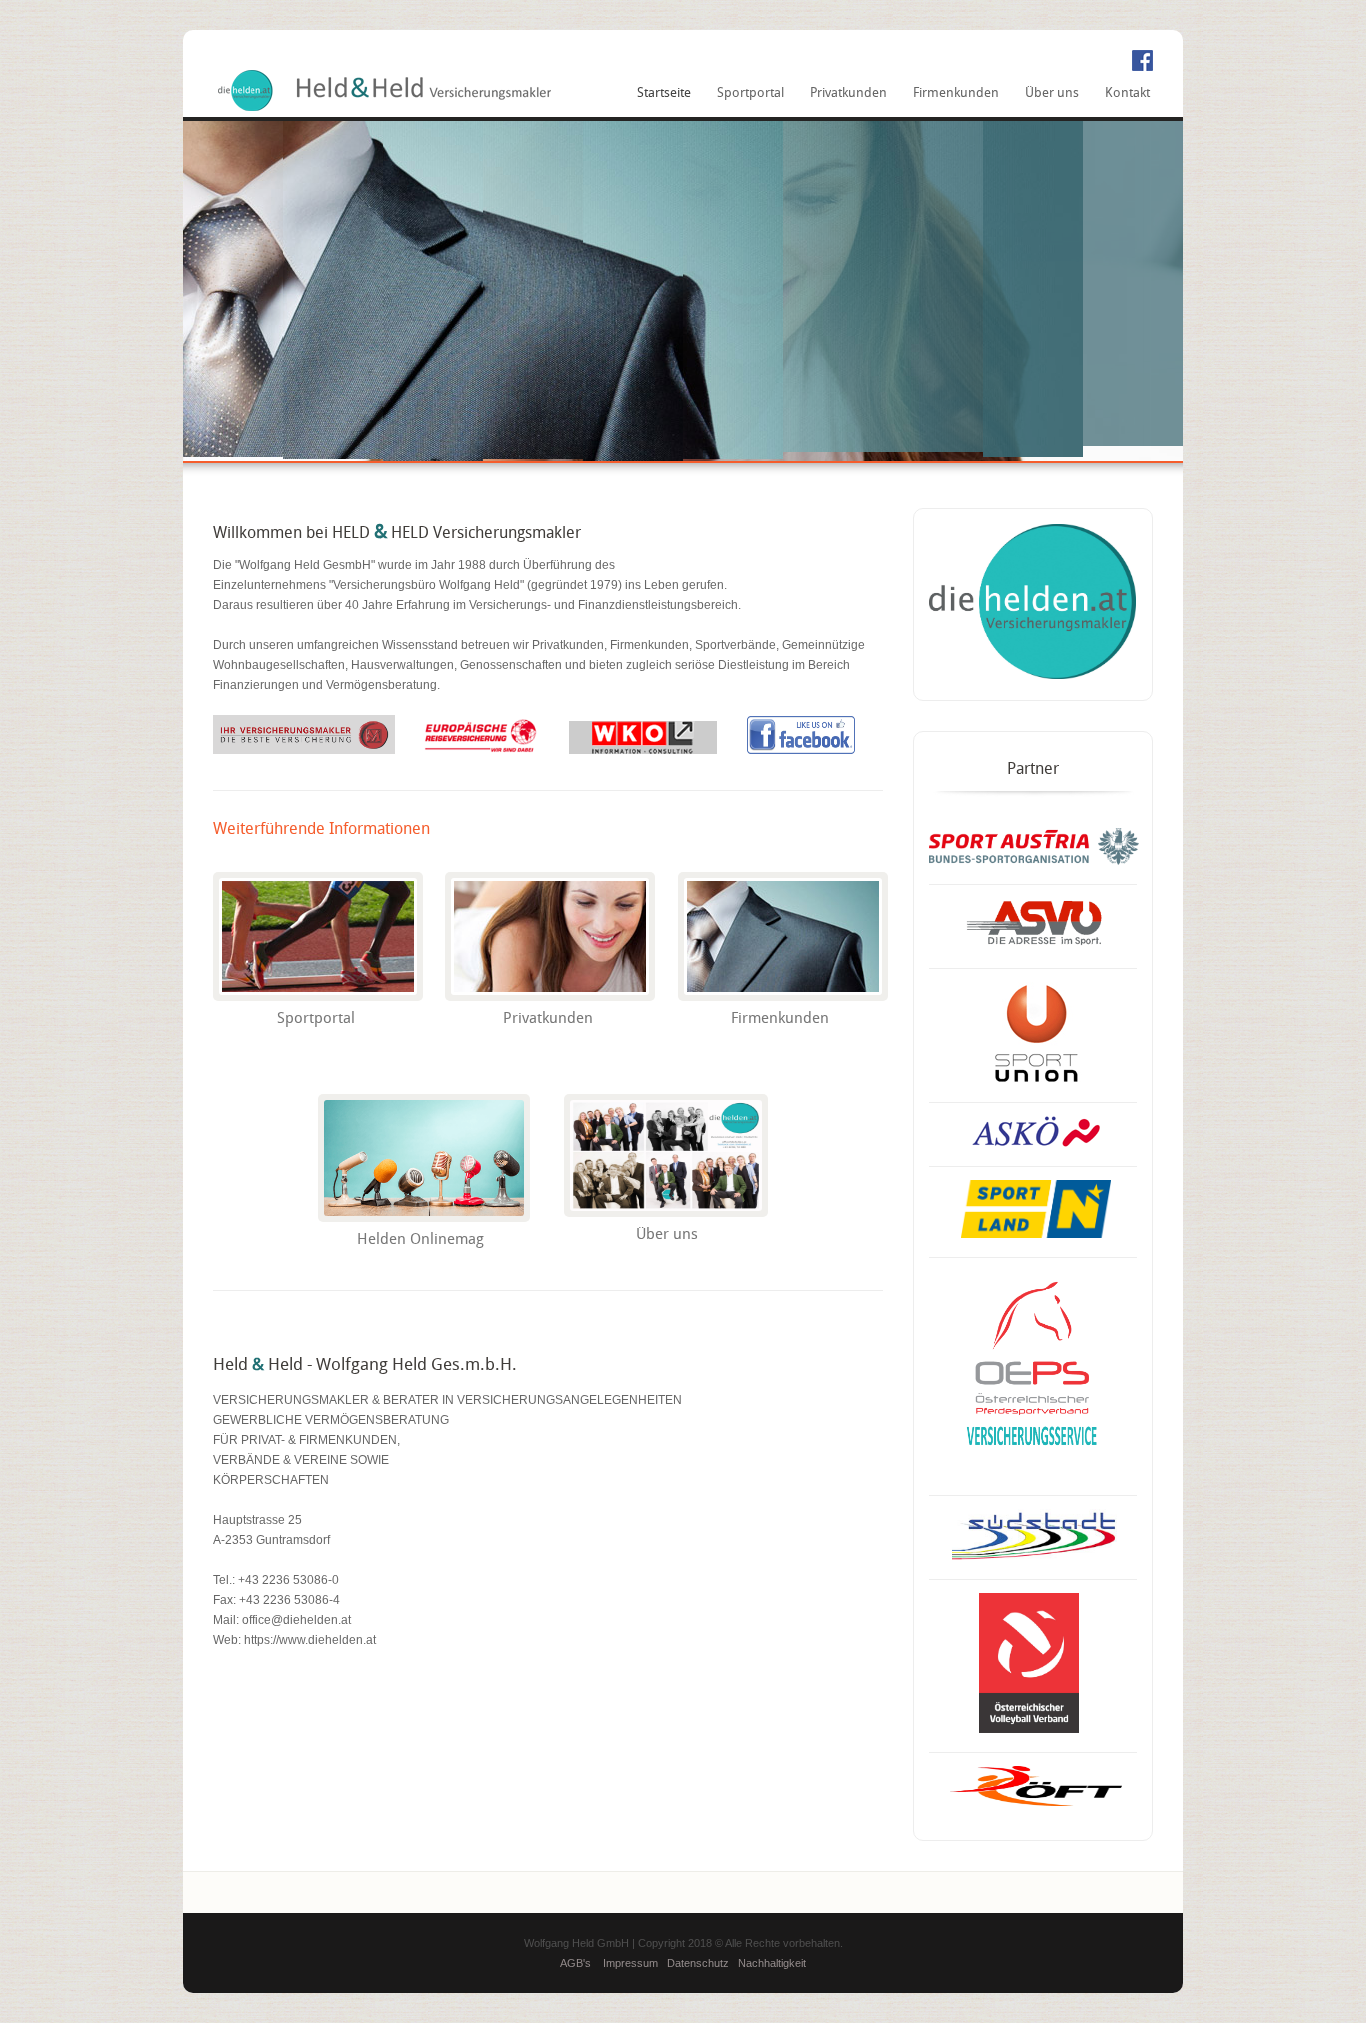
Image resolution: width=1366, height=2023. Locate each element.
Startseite (664, 93)
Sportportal (750, 93)
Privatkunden (848, 93)
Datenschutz (698, 1963)
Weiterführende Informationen (321, 829)
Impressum (630, 1963)
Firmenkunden (956, 93)
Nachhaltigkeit (772, 1963)
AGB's (575, 1963)
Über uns (1052, 93)
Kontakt (1127, 93)
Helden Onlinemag (420, 1240)
